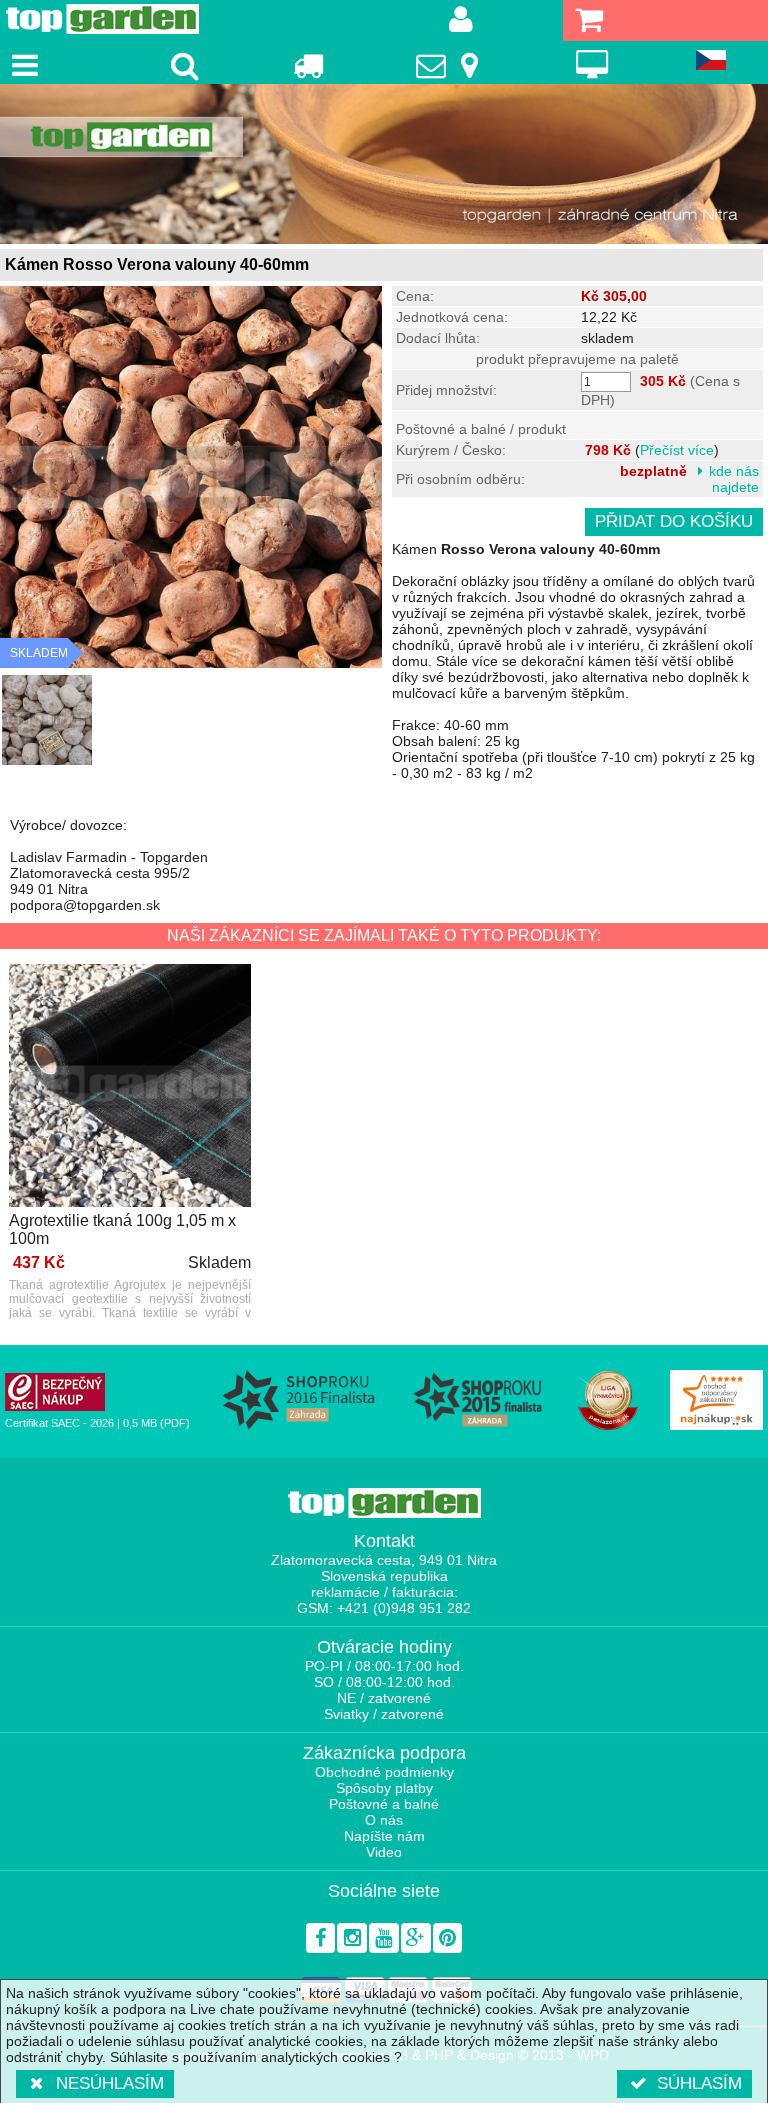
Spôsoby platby (384, 1788)
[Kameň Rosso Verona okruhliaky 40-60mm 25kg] (47, 720)
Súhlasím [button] (699, 2083)
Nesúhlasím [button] (110, 2083)
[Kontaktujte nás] (450, 65)
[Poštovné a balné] (307, 65)
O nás (384, 1820)
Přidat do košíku (674, 521)
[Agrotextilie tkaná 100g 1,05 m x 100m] (130, 1086)
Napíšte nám (384, 1836)
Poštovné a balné (384, 1804)
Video (384, 1852)
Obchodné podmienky (384, 1772)
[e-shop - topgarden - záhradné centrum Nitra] (384, 164)
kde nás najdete (734, 479)
